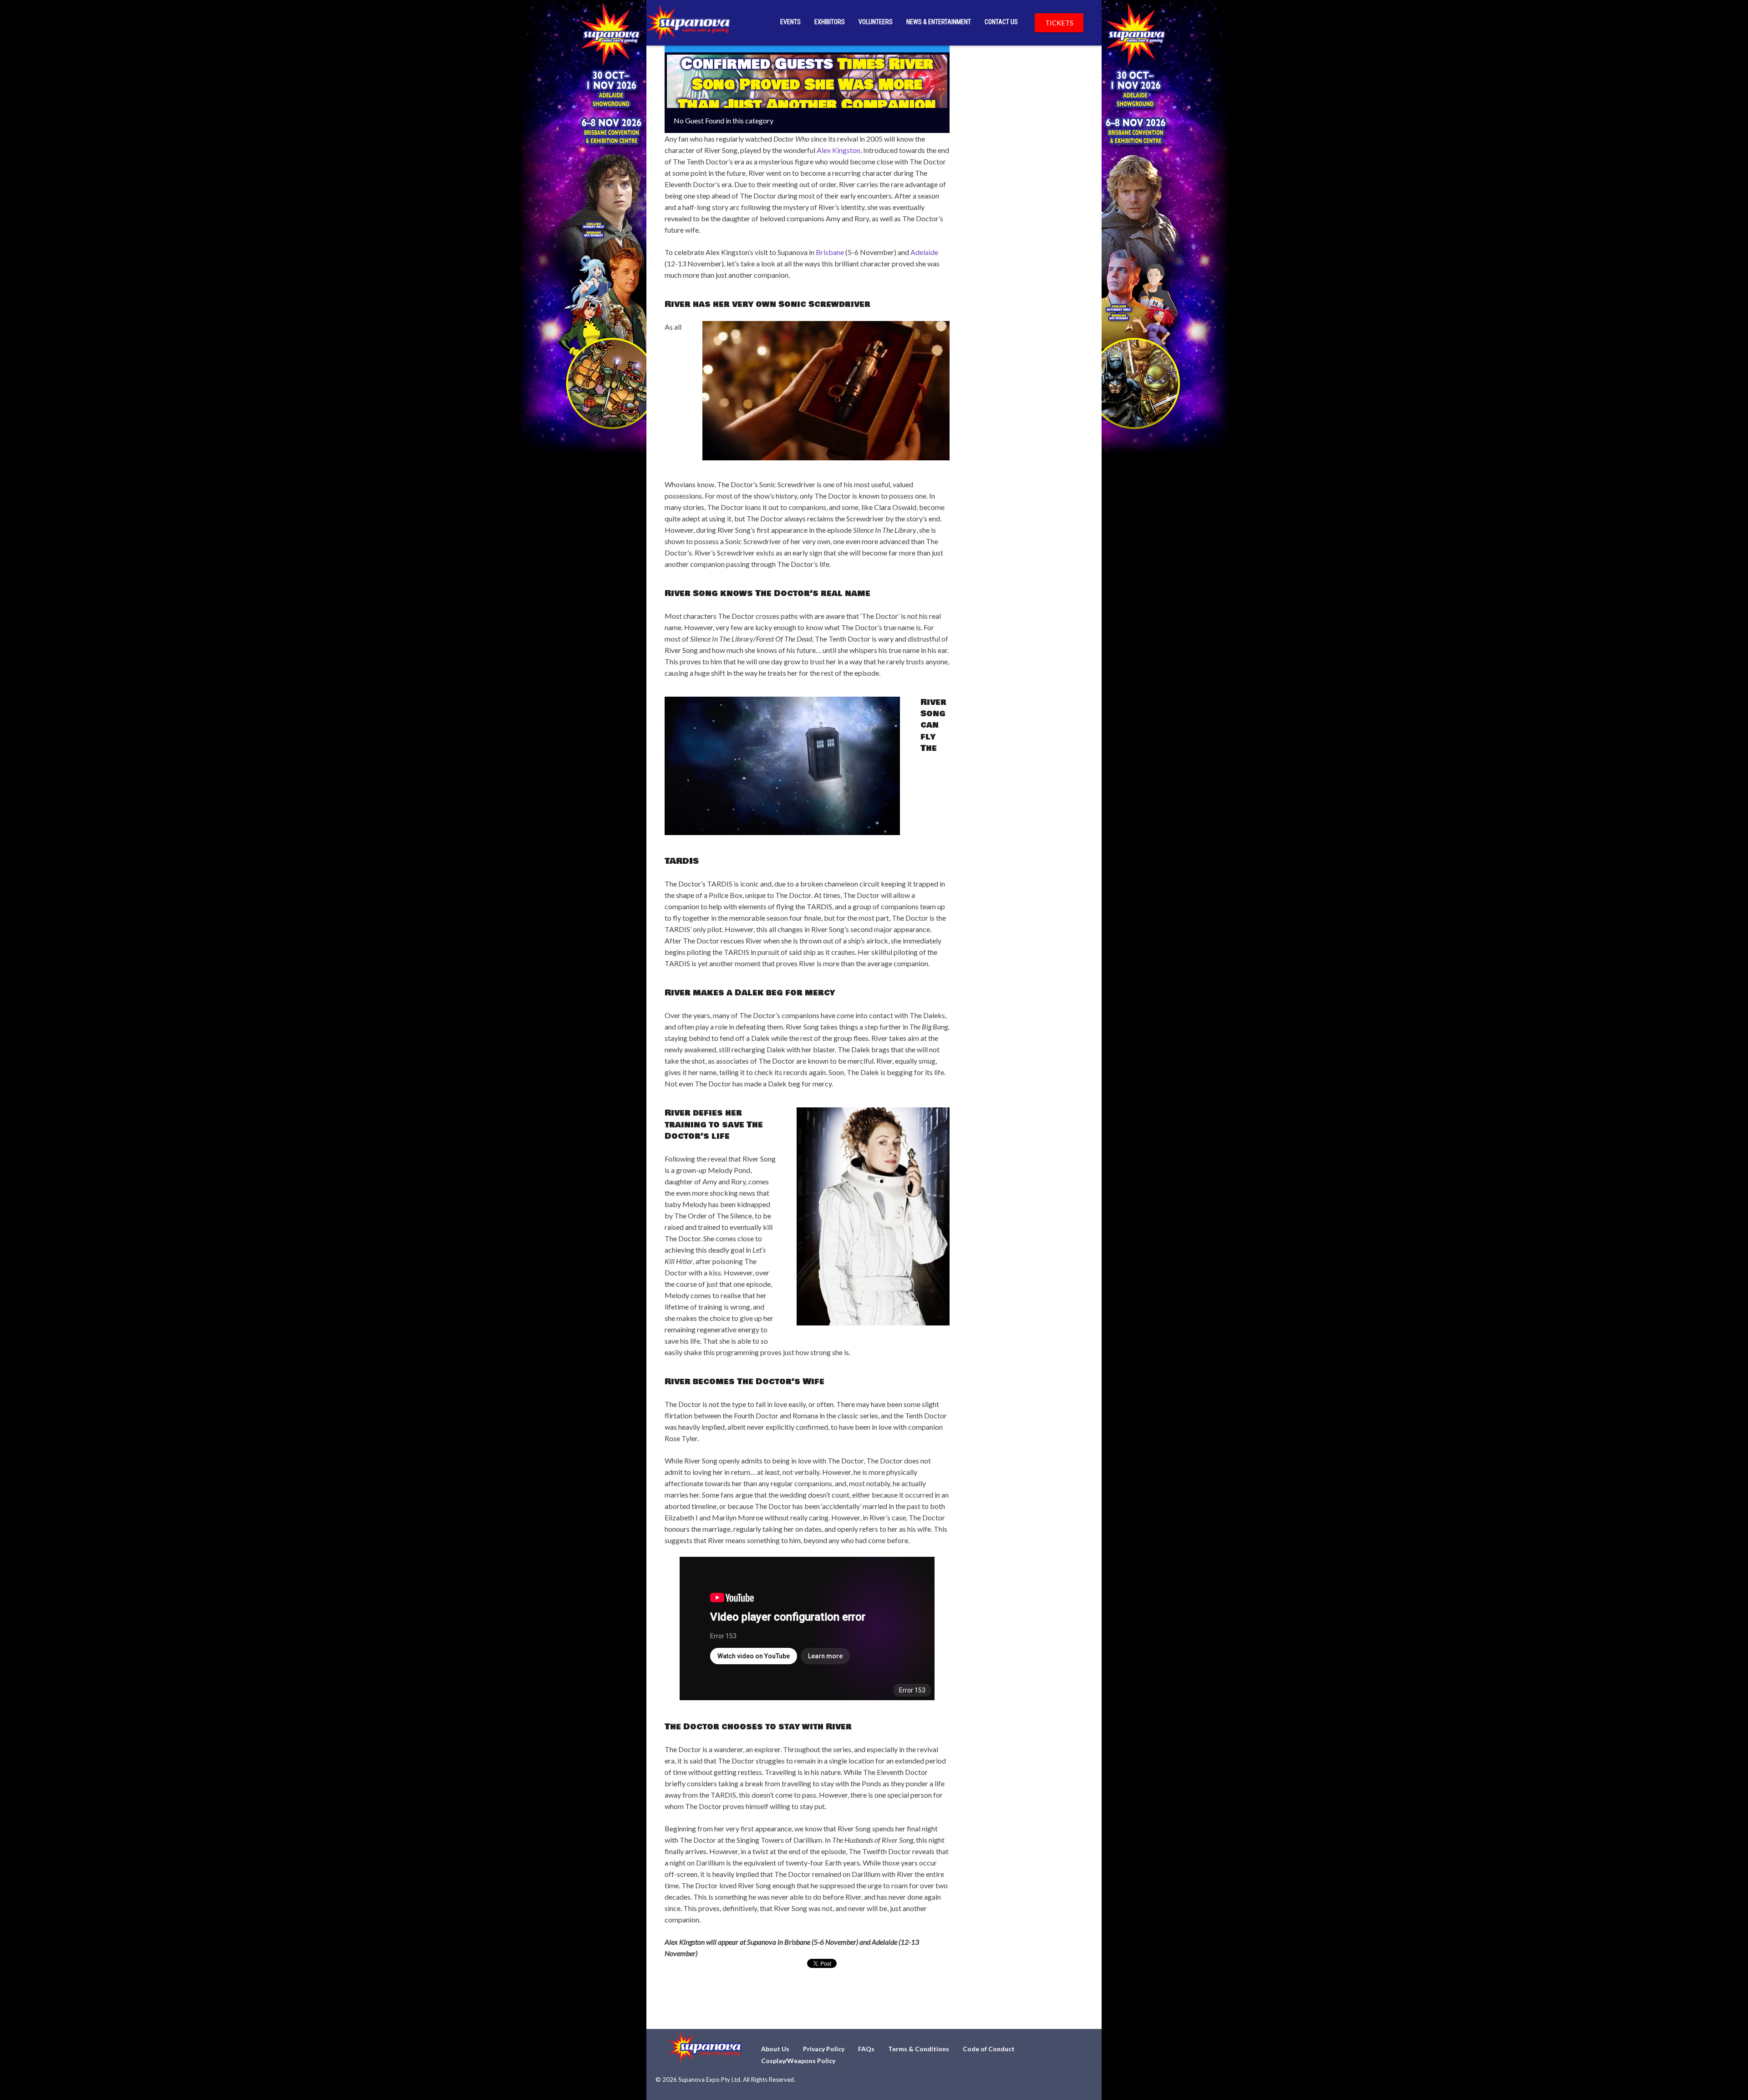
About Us (775, 2049)
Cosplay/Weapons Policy (798, 2061)
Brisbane (830, 252)
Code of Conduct (989, 2049)
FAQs (866, 2049)
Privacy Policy (824, 2049)
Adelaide (924, 252)
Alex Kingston (838, 150)
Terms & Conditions (919, 2049)
